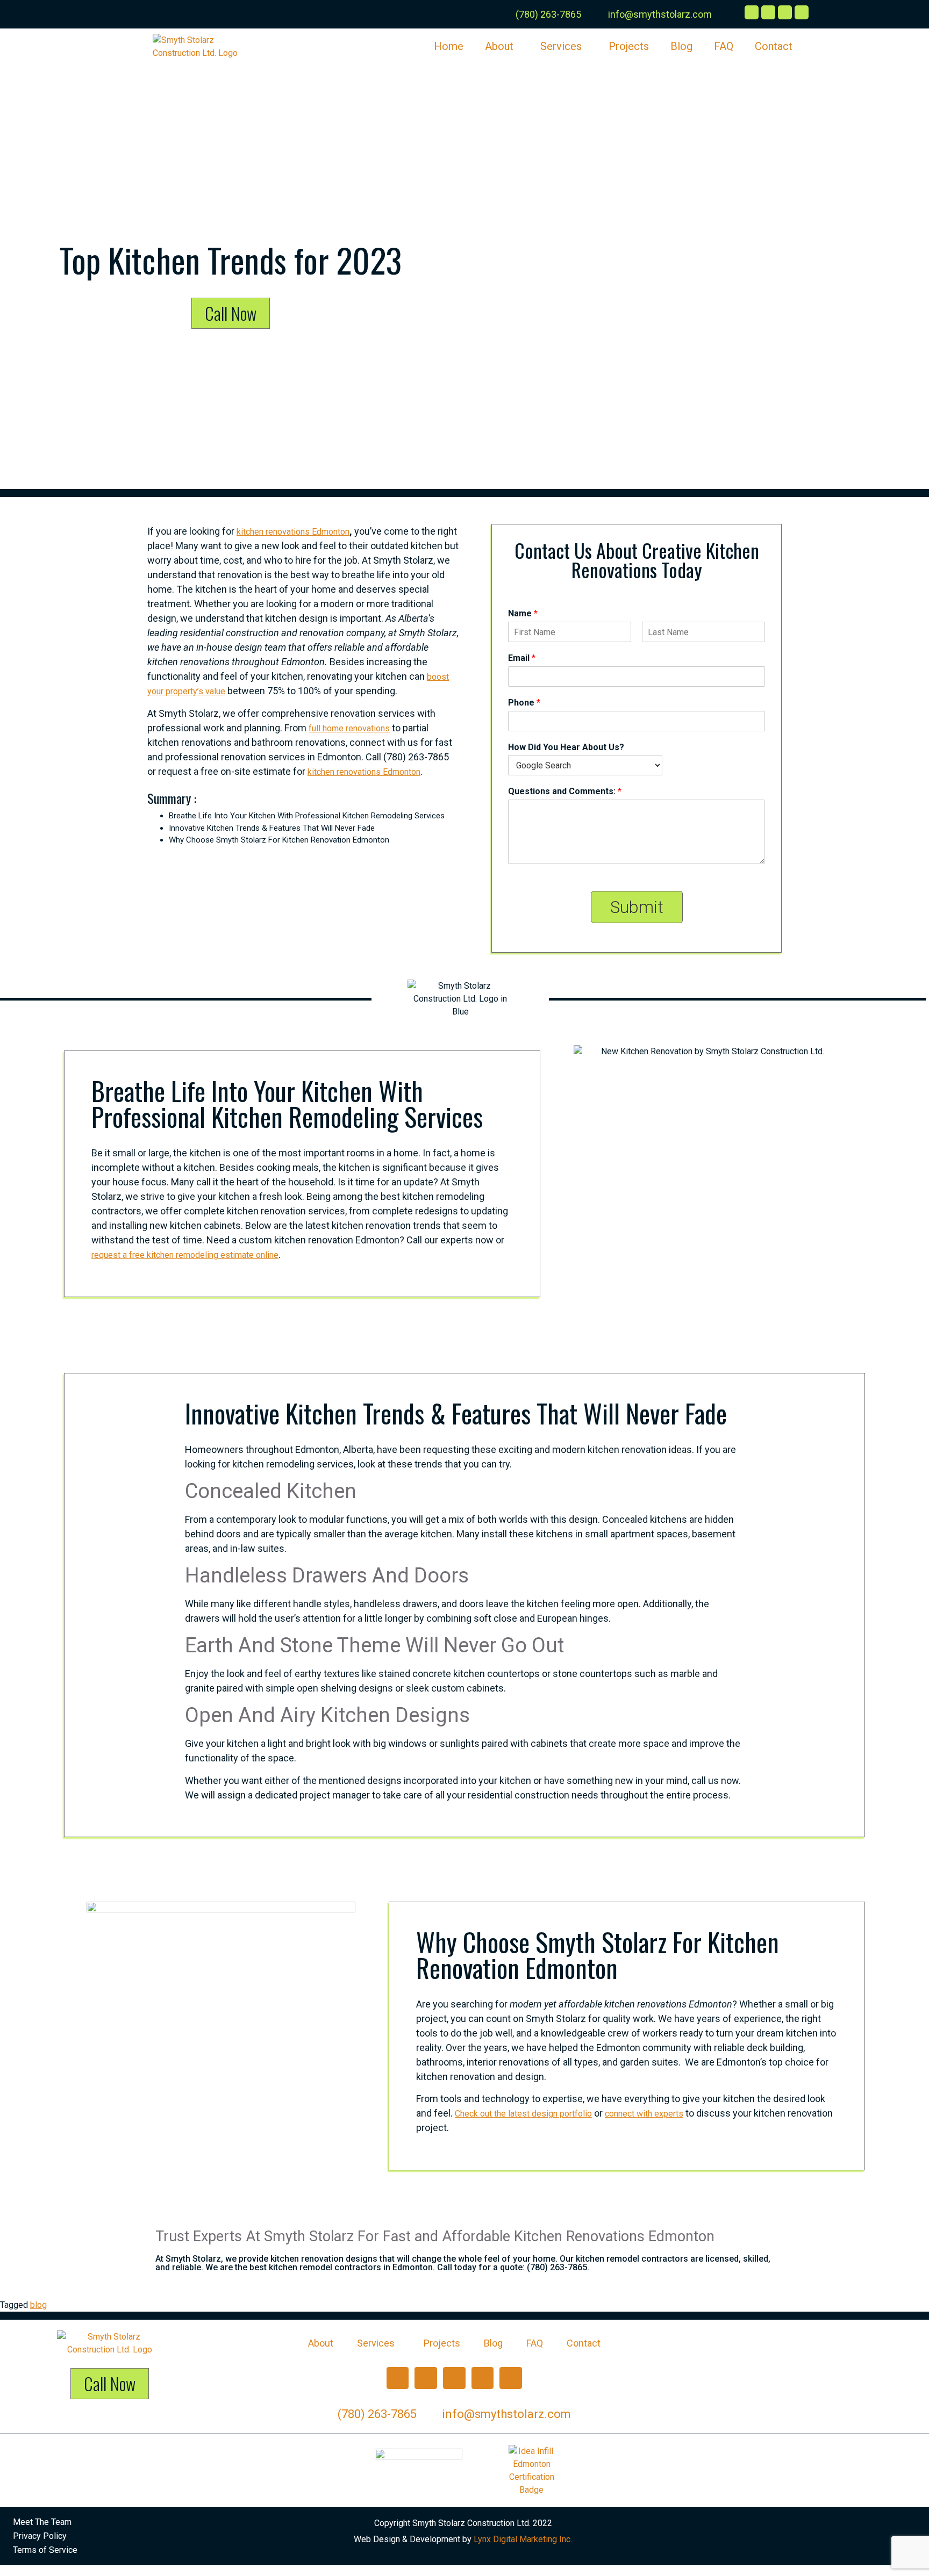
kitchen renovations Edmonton (293, 532)
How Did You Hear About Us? (566, 747)
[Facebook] (398, 2378)
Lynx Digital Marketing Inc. (523, 2539)
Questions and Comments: (565, 791)
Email (522, 658)
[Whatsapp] (483, 2378)
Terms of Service (45, 2550)
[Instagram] (426, 2378)
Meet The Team (42, 2522)
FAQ (724, 46)
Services (561, 46)
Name (523, 613)
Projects (629, 46)
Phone (524, 703)
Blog (681, 46)
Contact (774, 46)
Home (449, 46)
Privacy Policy (40, 2536)
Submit (637, 907)
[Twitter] (454, 2378)
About (499, 46)
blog (38, 2305)
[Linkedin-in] (511, 2378)
